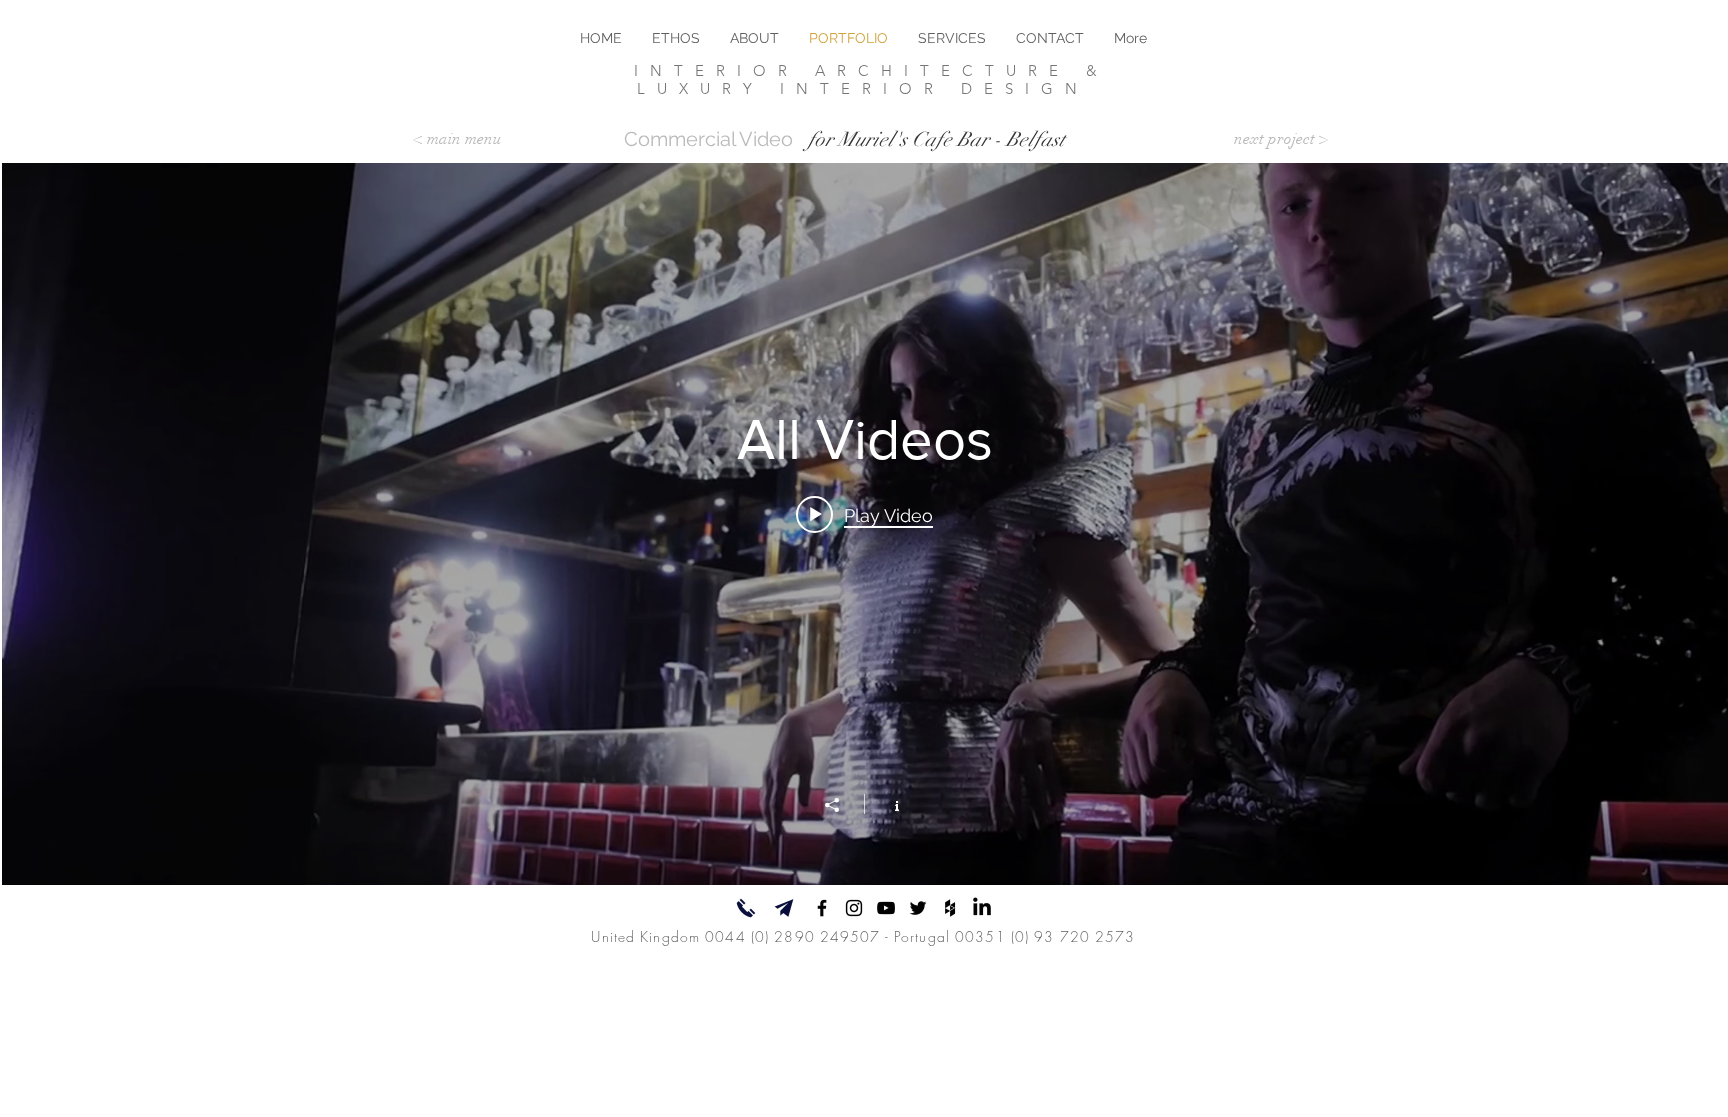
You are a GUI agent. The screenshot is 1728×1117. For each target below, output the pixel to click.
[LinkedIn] (982, 908)
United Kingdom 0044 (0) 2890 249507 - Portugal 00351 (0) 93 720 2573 (863, 936)
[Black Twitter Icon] (918, 908)
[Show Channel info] (886, 804)
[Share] (842, 805)
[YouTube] (886, 908)
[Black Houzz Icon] (950, 908)
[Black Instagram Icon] (854, 908)
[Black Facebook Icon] (822, 908)
